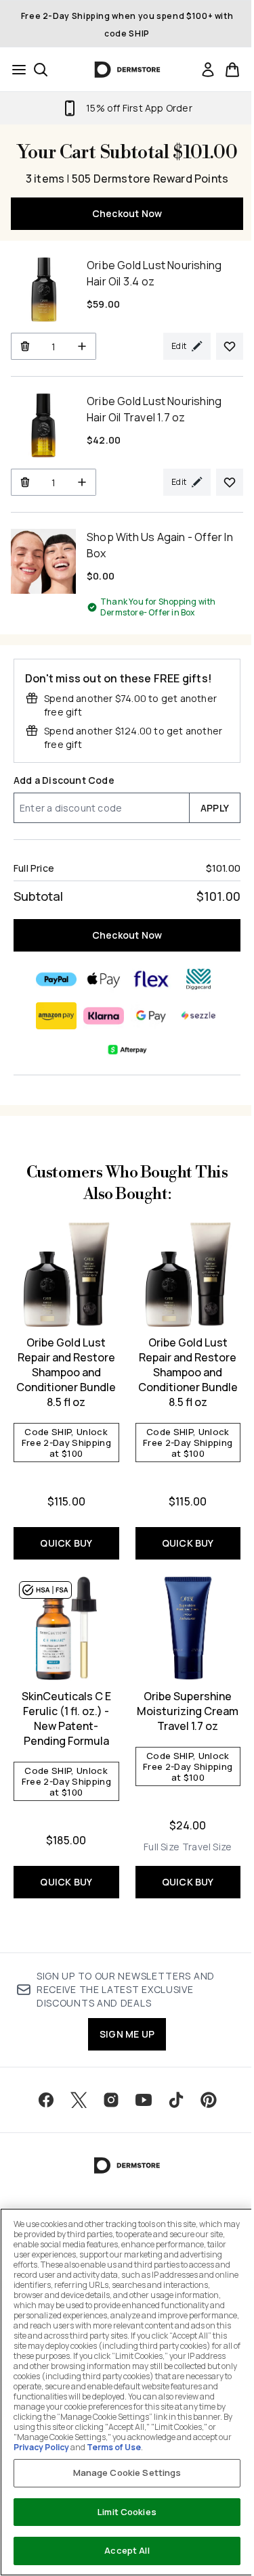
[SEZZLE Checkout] (198, 1016)
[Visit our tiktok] (176, 2100)
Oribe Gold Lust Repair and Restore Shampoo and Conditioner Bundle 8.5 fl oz (66, 1372)
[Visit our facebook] (46, 2100)
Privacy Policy (41, 2447)
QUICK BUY (66, 1543)
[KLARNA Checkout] (104, 1016)
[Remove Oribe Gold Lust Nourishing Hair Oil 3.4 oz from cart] (25, 346)
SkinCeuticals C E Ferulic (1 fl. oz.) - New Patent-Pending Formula (66, 1718)
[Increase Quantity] (82, 346)
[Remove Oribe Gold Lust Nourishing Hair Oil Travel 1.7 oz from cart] (25, 482)
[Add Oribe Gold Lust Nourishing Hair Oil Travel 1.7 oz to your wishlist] (230, 482)
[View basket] (232, 70)
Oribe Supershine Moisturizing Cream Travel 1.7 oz (188, 1711)
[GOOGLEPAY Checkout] (151, 1016)
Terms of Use (114, 2447)
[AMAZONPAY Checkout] (56, 1016)
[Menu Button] (15, 70)
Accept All (127, 2550)
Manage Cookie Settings (127, 2473)
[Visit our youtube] (144, 2100)
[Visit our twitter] (79, 2100)
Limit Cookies (127, 2512)
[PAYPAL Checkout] (56, 979)
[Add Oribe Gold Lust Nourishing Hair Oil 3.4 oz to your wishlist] (230, 346)
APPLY (215, 808)
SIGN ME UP (127, 2034)
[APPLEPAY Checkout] (104, 979)
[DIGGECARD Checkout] (198, 979)
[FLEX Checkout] (151, 979)
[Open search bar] (41, 70)
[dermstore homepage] (127, 70)
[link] (208, 70)
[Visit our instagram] (111, 2100)
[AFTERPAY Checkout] (127, 1050)
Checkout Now (127, 213)
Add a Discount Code (64, 780)
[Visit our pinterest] (209, 2100)
